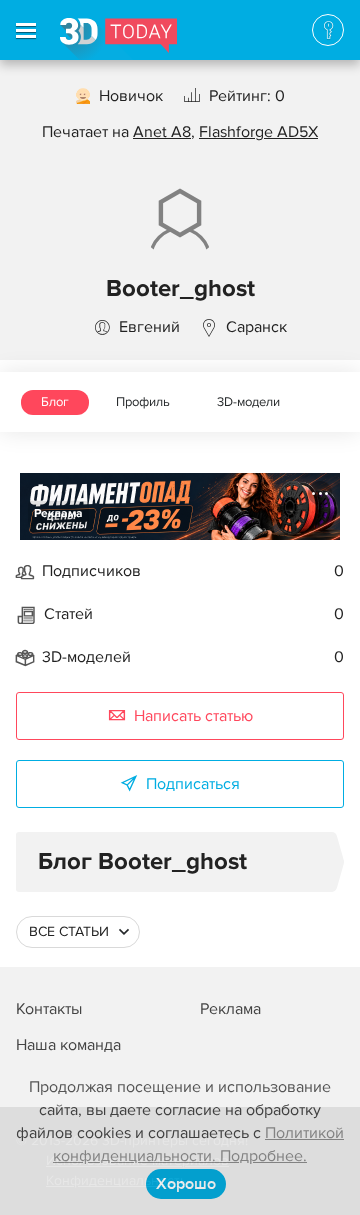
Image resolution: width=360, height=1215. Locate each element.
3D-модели (248, 402)
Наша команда (68, 1045)
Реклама (58, 513)
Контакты (49, 1009)
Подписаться (193, 784)
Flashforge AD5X (258, 132)
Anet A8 (162, 132)
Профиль (143, 402)
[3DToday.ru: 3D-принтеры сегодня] (118, 39)
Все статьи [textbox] (69, 931)
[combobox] (78, 932)
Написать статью (193, 716)
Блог (55, 402)
